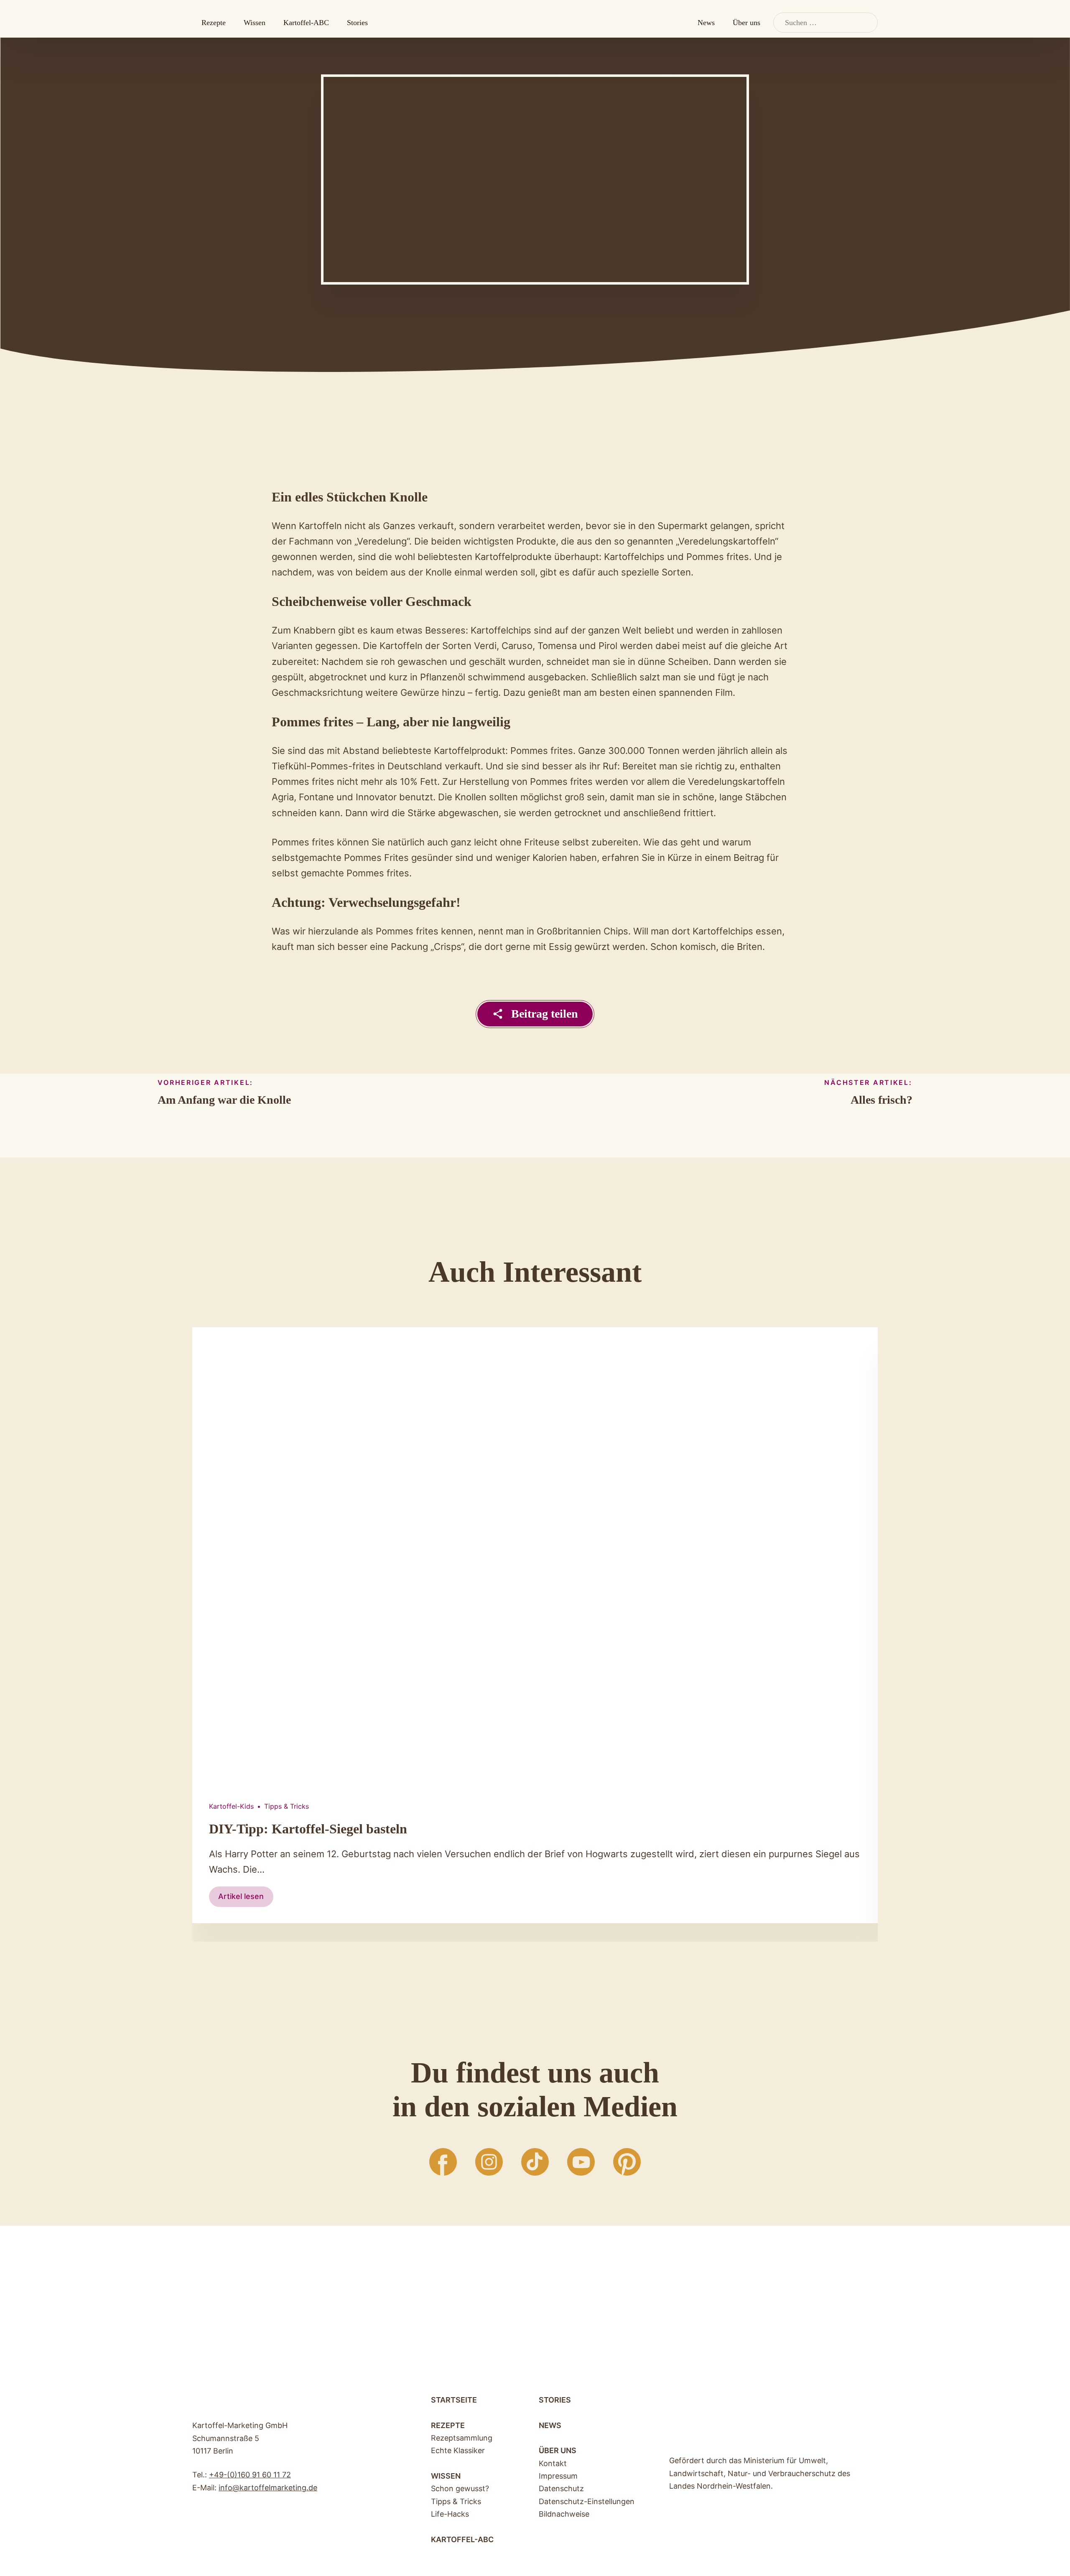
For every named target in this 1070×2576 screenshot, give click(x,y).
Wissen (255, 23)
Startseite (454, 2400)
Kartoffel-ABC (306, 23)
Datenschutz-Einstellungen (587, 2501)
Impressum (558, 2476)
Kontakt (553, 2463)
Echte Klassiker (458, 2450)
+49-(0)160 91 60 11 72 (250, 2475)
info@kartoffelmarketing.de (268, 2488)
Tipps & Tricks (287, 1806)
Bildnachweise (564, 2514)
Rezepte (214, 23)
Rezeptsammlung (462, 2438)
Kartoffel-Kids (231, 1806)
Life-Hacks (450, 2514)
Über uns (746, 23)
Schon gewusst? (460, 2488)
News (706, 23)
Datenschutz (561, 2488)
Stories (357, 23)
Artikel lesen (246, 1899)
